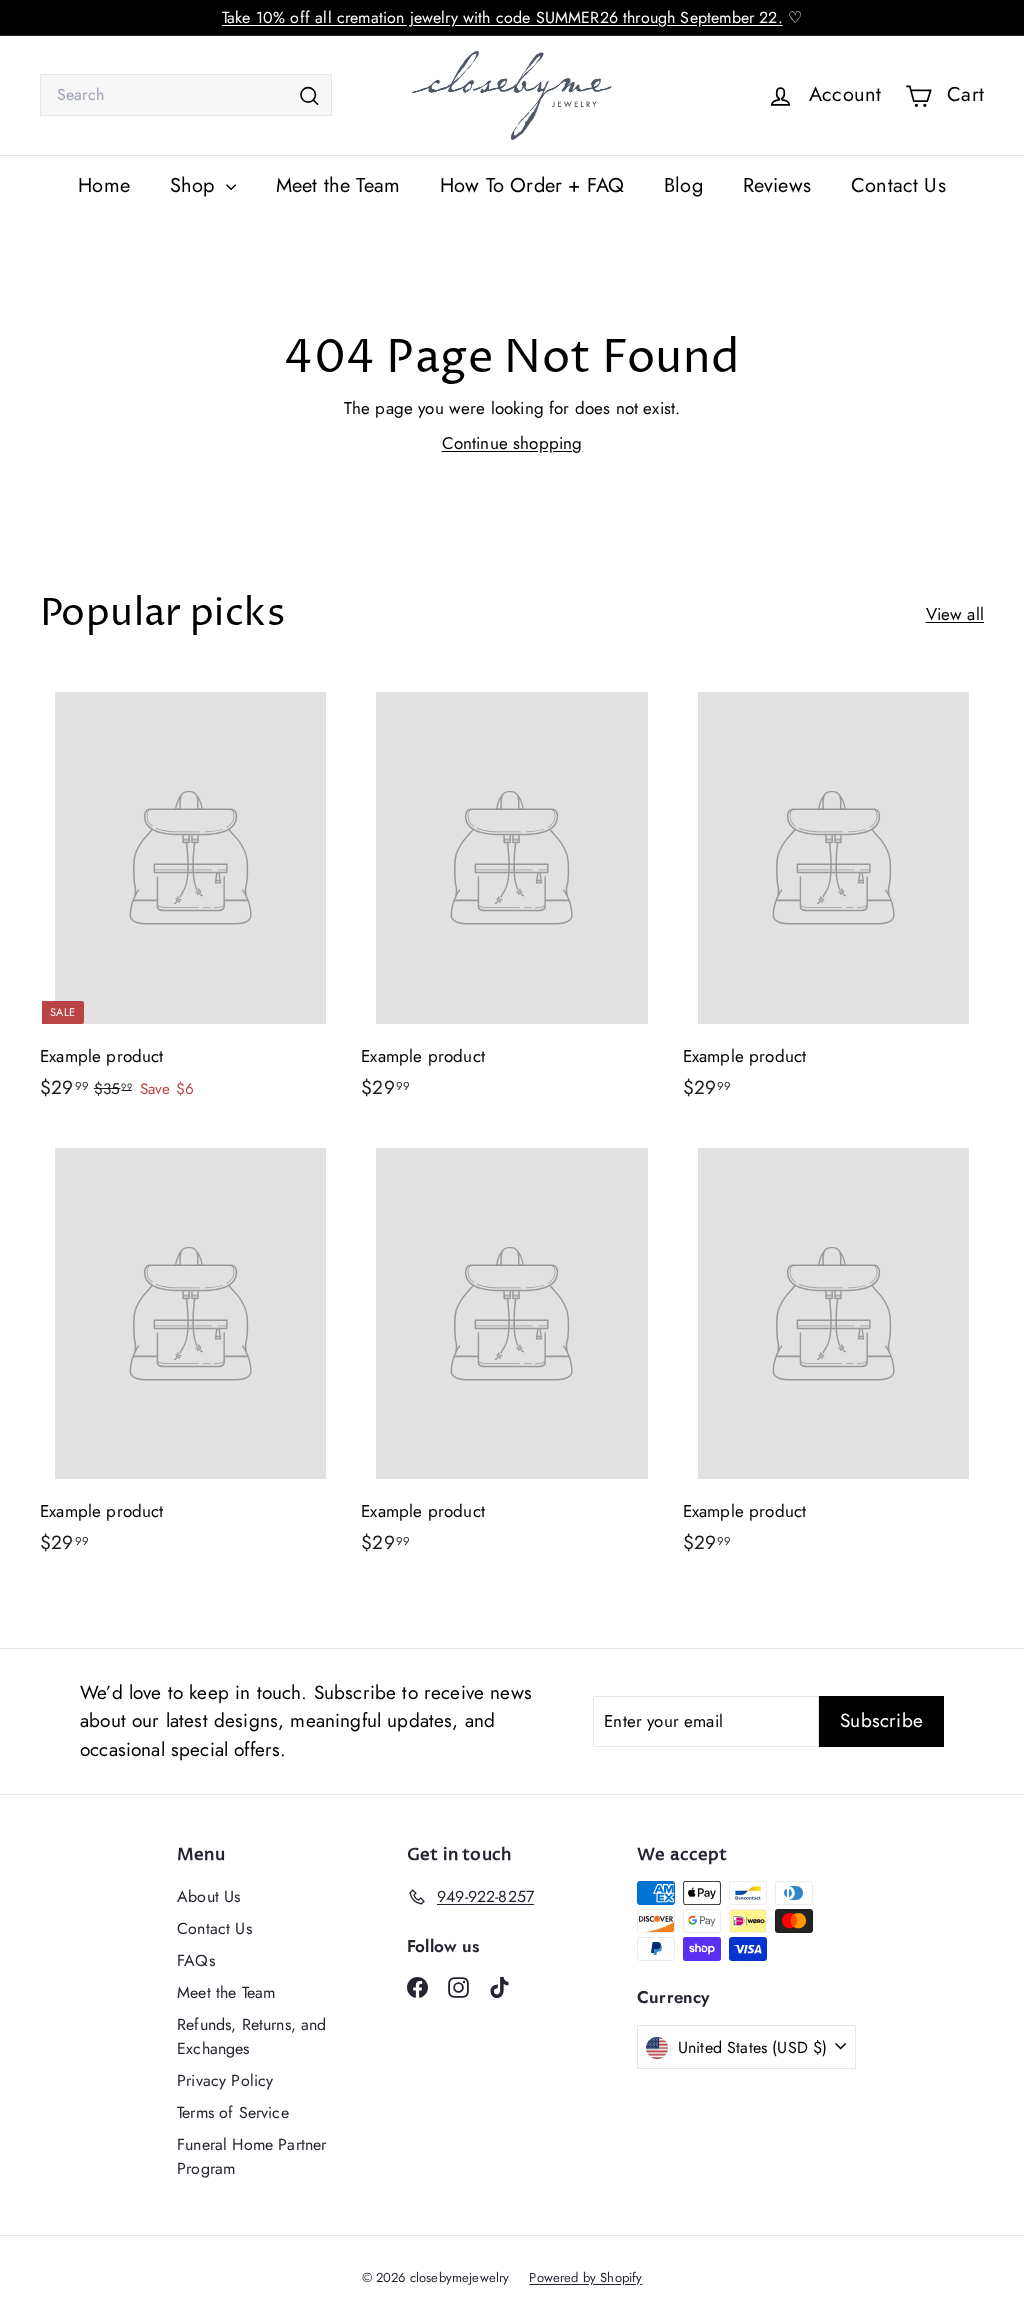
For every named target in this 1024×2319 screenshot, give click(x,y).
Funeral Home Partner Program (251, 2156)
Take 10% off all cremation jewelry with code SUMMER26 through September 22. (502, 17)
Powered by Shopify (585, 2277)
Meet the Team (338, 185)
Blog (683, 185)
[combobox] (186, 95)
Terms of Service (233, 2112)
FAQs (196, 1960)
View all (955, 614)
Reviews (777, 185)
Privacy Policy (225, 2080)
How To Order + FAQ (532, 185)
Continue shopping (512, 443)
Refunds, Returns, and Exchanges (252, 2036)
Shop (195, 185)
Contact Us (898, 185)
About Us (208, 1896)
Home (104, 185)
